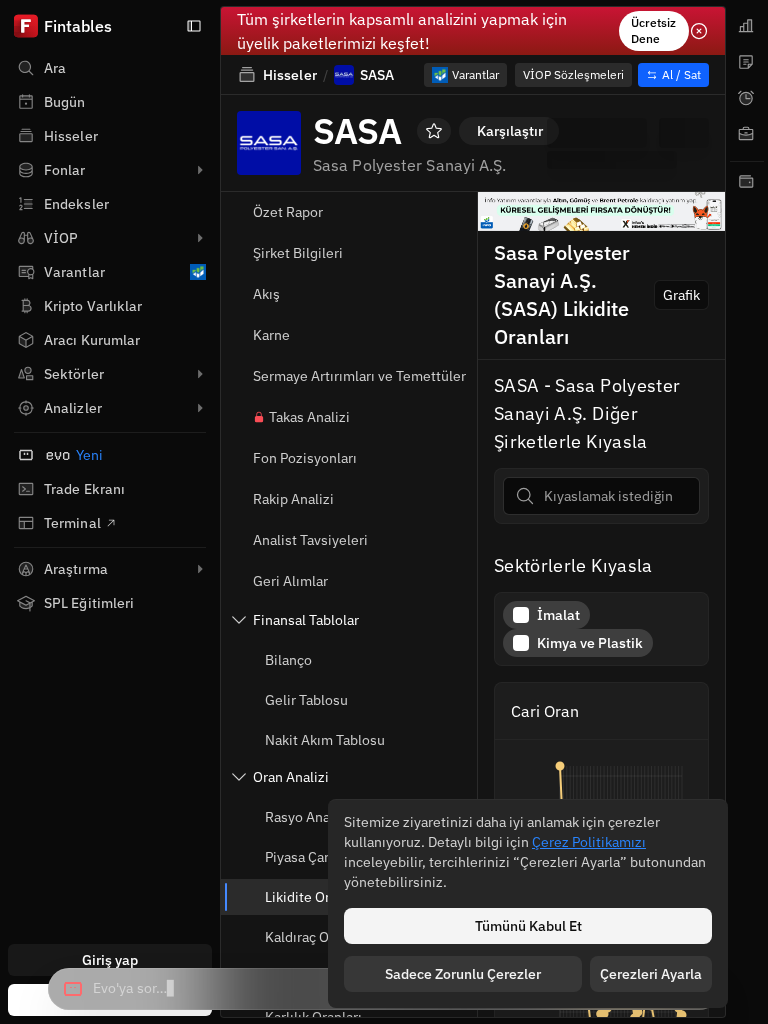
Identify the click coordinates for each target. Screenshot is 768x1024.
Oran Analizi (291, 777)
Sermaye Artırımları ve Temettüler (359, 376)
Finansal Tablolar (306, 620)
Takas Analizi (309, 417)
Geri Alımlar (290, 581)
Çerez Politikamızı (589, 842)
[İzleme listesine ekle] (434, 131)
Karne (271, 335)
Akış (266, 294)
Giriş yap (110, 960)
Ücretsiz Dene (653, 30)
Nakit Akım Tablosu (325, 740)
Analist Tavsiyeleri (310, 540)
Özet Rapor (288, 212)
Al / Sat (681, 74)
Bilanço (288, 660)
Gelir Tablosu (306, 700)
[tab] (747, 26)
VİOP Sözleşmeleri (573, 74)
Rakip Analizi (293, 499)
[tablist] (747, 512)
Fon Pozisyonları (305, 458)
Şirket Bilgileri (298, 253)
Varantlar (475, 74)
